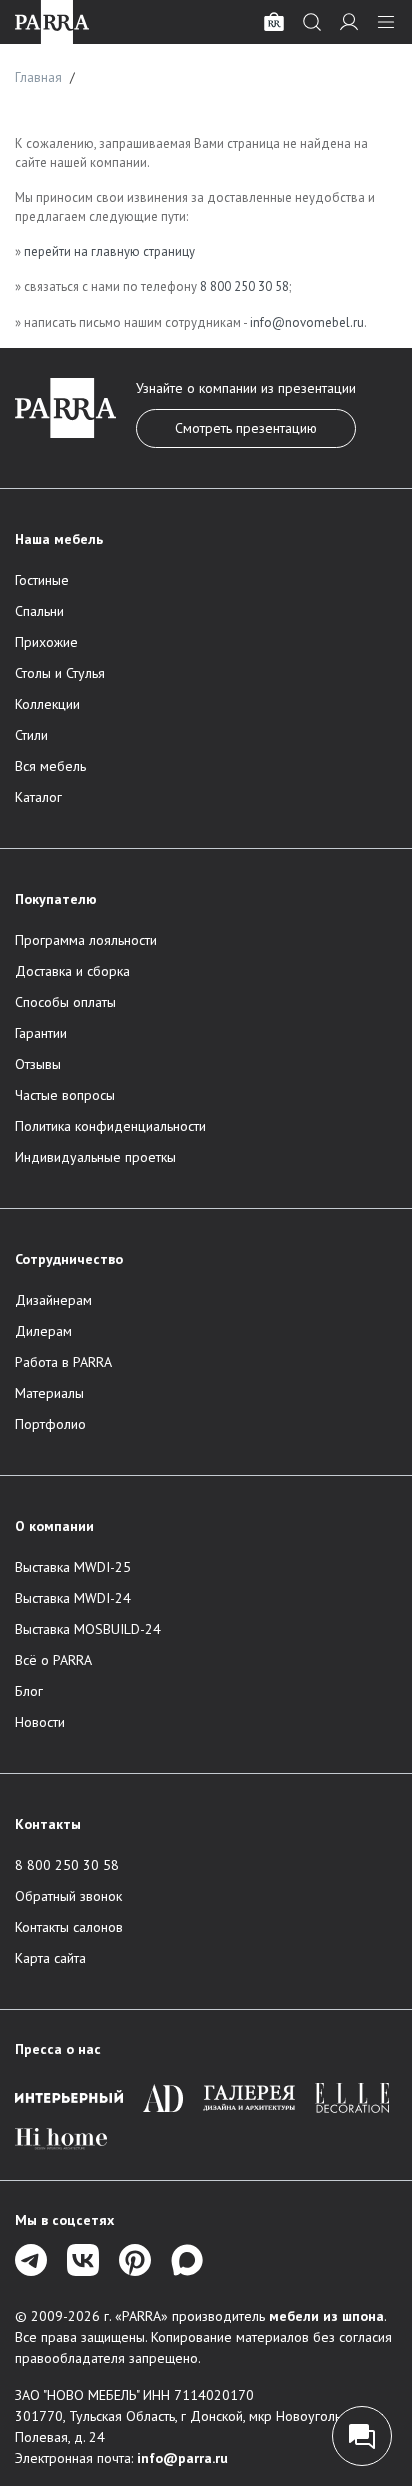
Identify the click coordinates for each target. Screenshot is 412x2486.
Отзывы (38, 1064)
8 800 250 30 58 (244, 286)
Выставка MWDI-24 (73, 1598)
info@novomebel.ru (307, 322)
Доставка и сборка (72, 971)
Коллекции (47, 704)
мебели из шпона (326, 2316)
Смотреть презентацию (246, 428)
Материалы (49, 1393)
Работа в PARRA (63, 1362)
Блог (29, 1691)
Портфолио (50, 1424)
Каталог (38, 797)
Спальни (39, 611)
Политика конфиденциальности (110, 1126)
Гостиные (42, 580)
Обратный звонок (68, 1896)
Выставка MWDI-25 (73, 1567)
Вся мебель (50, 766)
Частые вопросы (65, 1095)
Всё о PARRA (53, 1660)
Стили (31, 735)
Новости (40, 1722)
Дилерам (43, 1331)
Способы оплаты (65, 1002)
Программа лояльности (86, 940)
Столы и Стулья (60, 673)
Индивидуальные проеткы (95, 1157)
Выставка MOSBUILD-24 (88, 1629)
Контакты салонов (69, 1927)
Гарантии (41, 1033)
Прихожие (46, 642)
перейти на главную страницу (109, 251)
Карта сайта (50, 1958)
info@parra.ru (182, 2458)
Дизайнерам (53, 1300)
